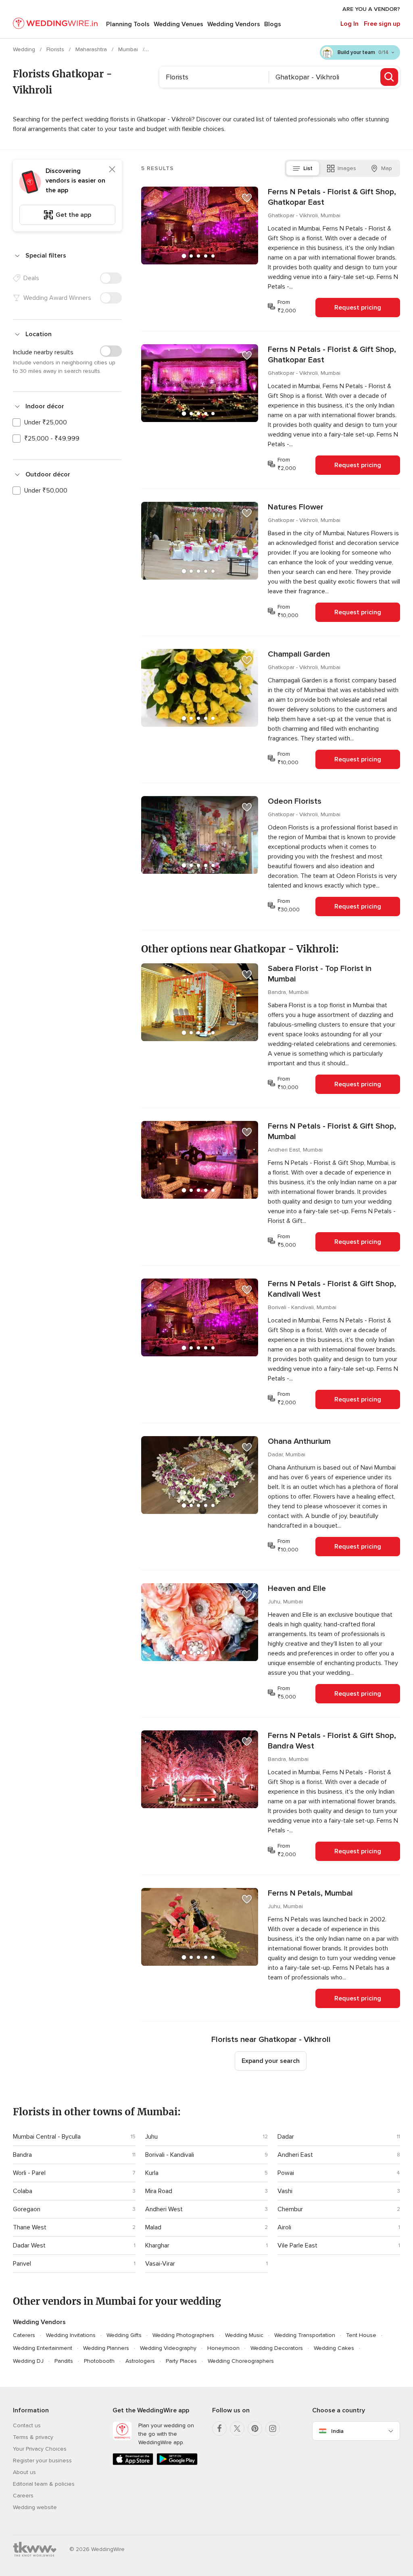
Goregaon (27, 2209)
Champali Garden (299, 654)
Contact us (27, 2425)
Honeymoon (223, 2348)
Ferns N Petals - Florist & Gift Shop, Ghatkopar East (332, 197)
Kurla (152, 2173)
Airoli (284, 2227)
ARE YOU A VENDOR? (371, 9)
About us (24, 2472)
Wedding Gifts (124, 2335)
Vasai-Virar (160, 2264)
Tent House (361, 2335)
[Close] (112, 169)
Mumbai (129, 49)
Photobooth (99, 2361)
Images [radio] (347, 168)
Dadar (286, 2137)
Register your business (42, 2461)
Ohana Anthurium (299, 1441)
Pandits (64, 2361)
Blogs (273, 24)
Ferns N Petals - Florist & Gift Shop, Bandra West (332, 1741)
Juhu (151, 2137)
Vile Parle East (297, 2245)
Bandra (22, 2155)
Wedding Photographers (183, 2335)
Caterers (24, 2335)
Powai (286, 2173)
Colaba (23, 2191)
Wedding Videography (168, 2348)
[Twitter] (237, 2428)
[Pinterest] (255, 2428)
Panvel (22, 2264)
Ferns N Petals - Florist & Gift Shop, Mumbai (332, 1131)
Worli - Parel (29, 2173)
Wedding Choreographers (241, 2361)
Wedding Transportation (305, 2335)
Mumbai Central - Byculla (47, 2137)
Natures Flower (296, 507)
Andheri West (164, 2209)
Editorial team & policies (44, 2484)
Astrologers (140, 2361)
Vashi (285, 2191)
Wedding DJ (28, 2361)
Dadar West (29, 2245)
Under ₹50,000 (46, 491)
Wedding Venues (178, 24)
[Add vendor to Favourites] (247, 198)
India (337, 2431)
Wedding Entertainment (43, 2348)
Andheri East (295, 2155)
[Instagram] (273, 2428)
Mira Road (159, 2191)
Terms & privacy (33, 2437)
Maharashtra (92, 49)
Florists (56, 49)
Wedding (25, 49)
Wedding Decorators (277, 2348)
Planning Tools (128, 24)
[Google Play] (177, 2463)
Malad (153, 2227)
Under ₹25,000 (46, 422)
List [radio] (308, 168)
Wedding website (35, 2507)
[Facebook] (219, 2428)
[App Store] (133, 2463)
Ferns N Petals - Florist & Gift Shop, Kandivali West (332, 1289)
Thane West (30, 2227)
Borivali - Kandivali (170, 2155)
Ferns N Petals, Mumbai (310, 1893)
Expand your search (271, 2061)
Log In (349, 24)
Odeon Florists (295, 801)
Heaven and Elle (297, 1588)
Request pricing (358, 308)
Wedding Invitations (71, 2335)
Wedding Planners (106, 2348)
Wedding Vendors (234, 24)
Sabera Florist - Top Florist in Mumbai (320, 974)
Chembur (290, 2209)
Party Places (181, 2361)
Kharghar (157, 2245)
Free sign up (382, 24)
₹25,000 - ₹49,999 (52, 439)
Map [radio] (387, 168)
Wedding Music (244, 2335)
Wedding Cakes (334, 2348)
